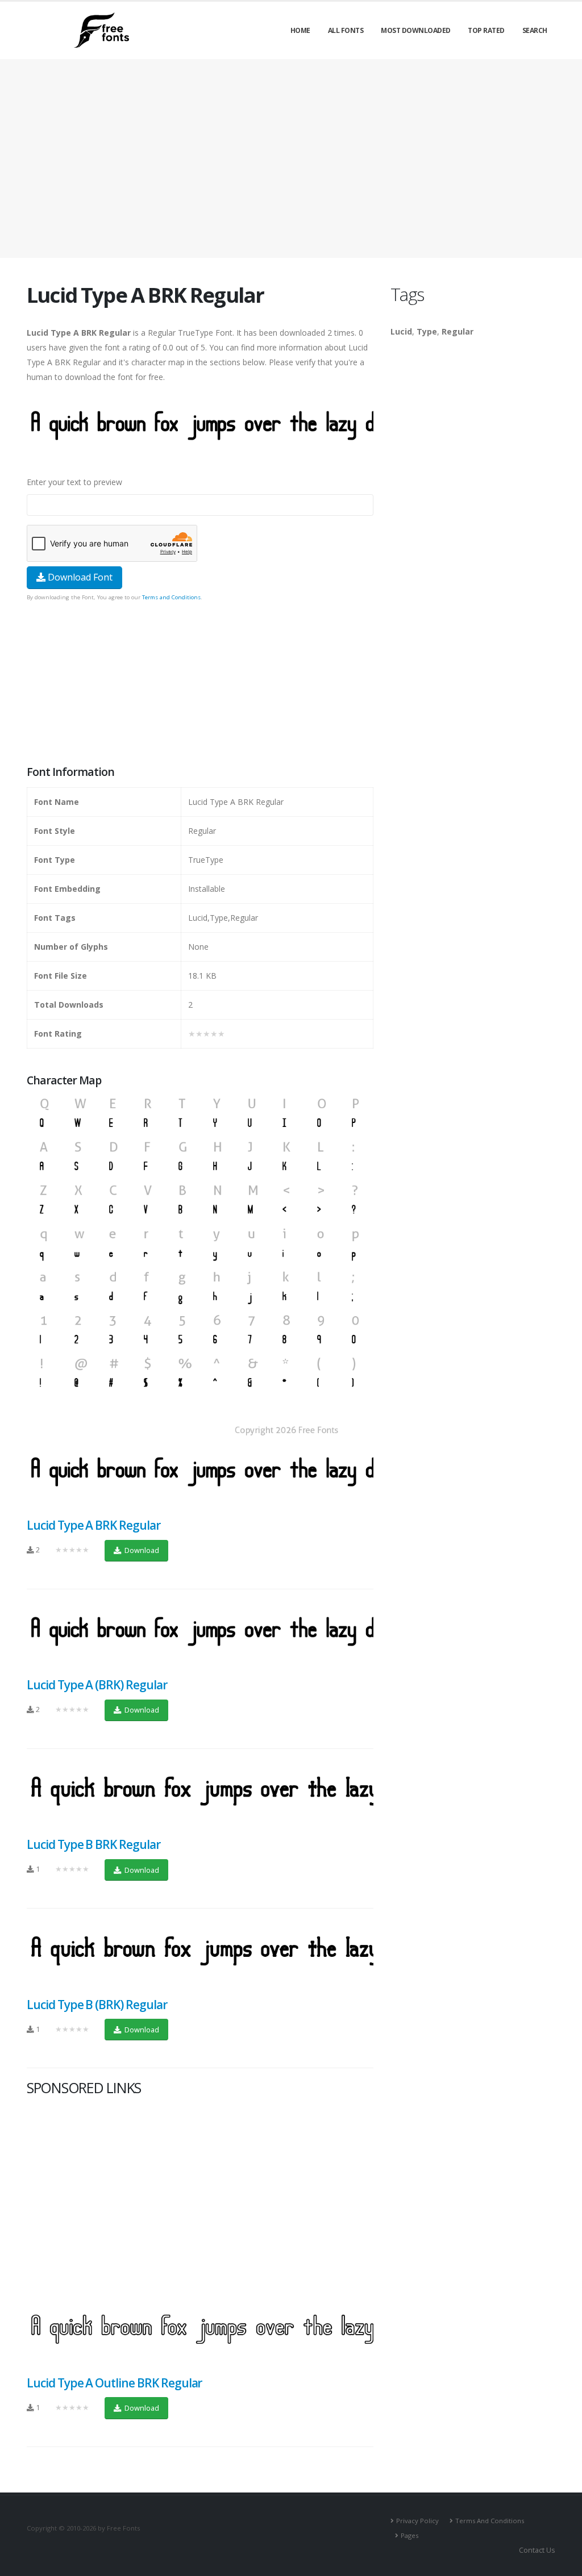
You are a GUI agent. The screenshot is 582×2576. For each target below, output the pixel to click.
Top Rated (486, 30)
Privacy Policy (417, 2521)
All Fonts (346, 30)
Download (141, 1550)
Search (535, 30)
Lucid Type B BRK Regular (93, 1844)
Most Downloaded (416, 30)
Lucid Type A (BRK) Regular (97, 1685)
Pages (410, 2535)
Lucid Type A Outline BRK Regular (114, 2383)
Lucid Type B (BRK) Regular (97, 2005)
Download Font (79, 577)
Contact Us (537, 2550)
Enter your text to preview (74, 482)
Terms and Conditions (171, 597)
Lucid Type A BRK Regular (93, 1525)
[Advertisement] (200, 684)
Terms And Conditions (490, 2521)
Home (300, 30)
